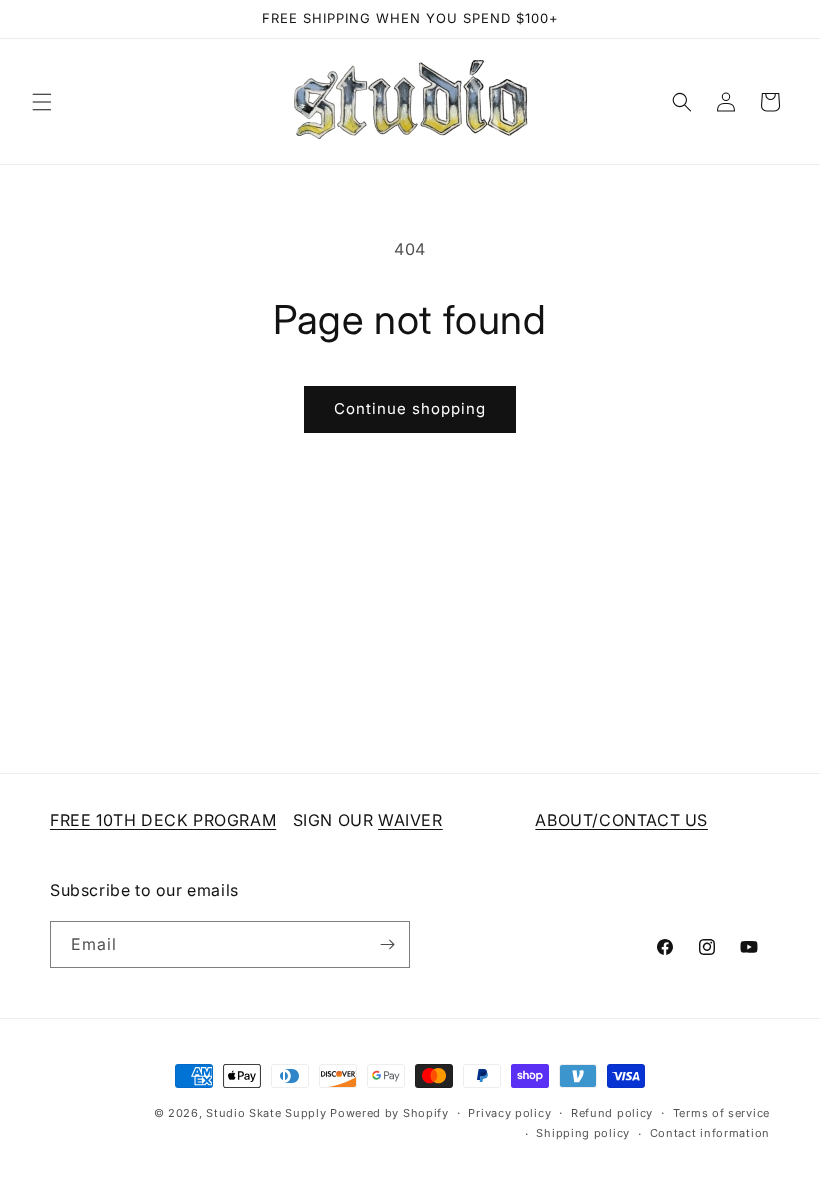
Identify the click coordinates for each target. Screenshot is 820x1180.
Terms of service (721, 1113)
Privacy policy (509, 1113)
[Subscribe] (387, 944)
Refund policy (612, 1113)
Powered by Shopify (389, 1113)
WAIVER (410, 820)
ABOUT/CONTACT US (621, 820)
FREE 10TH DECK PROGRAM (163, 820)
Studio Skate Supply (266, 1113)
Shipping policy (583, 1133)
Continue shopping (410, 408)
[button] (42, 102)
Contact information (710, 1133)
